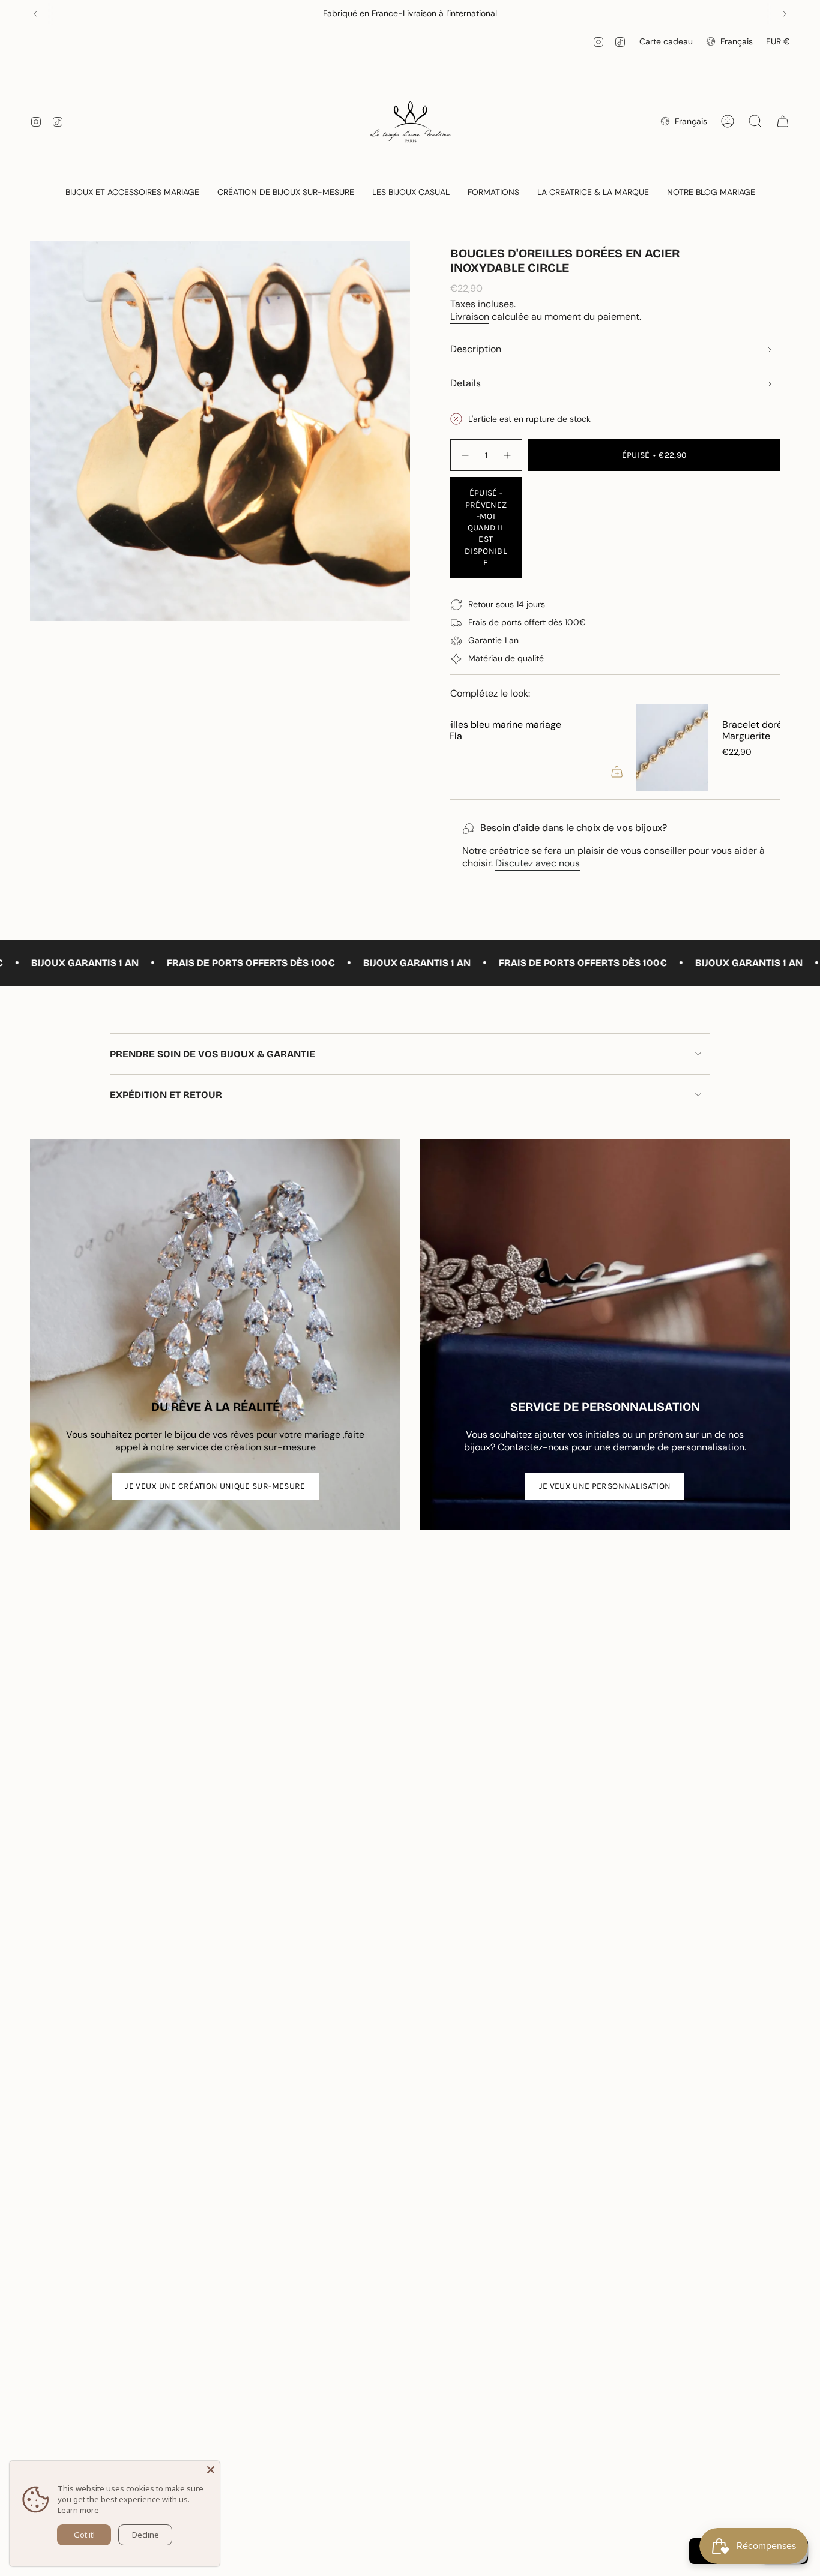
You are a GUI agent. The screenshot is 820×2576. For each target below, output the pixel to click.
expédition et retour (166, 1095)
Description (476, 349)
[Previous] (35, 14)
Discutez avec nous (538, 863)
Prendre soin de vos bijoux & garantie (213, 1054)
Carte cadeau (666, 41)
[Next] (785, 14)
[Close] (211, 2470)
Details (466, 383)
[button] (132, 193)
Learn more (78, 2510)
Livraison (470, 317)
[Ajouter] (761, 772)
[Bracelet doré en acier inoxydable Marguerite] (486, 748)
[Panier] (783, 121)
